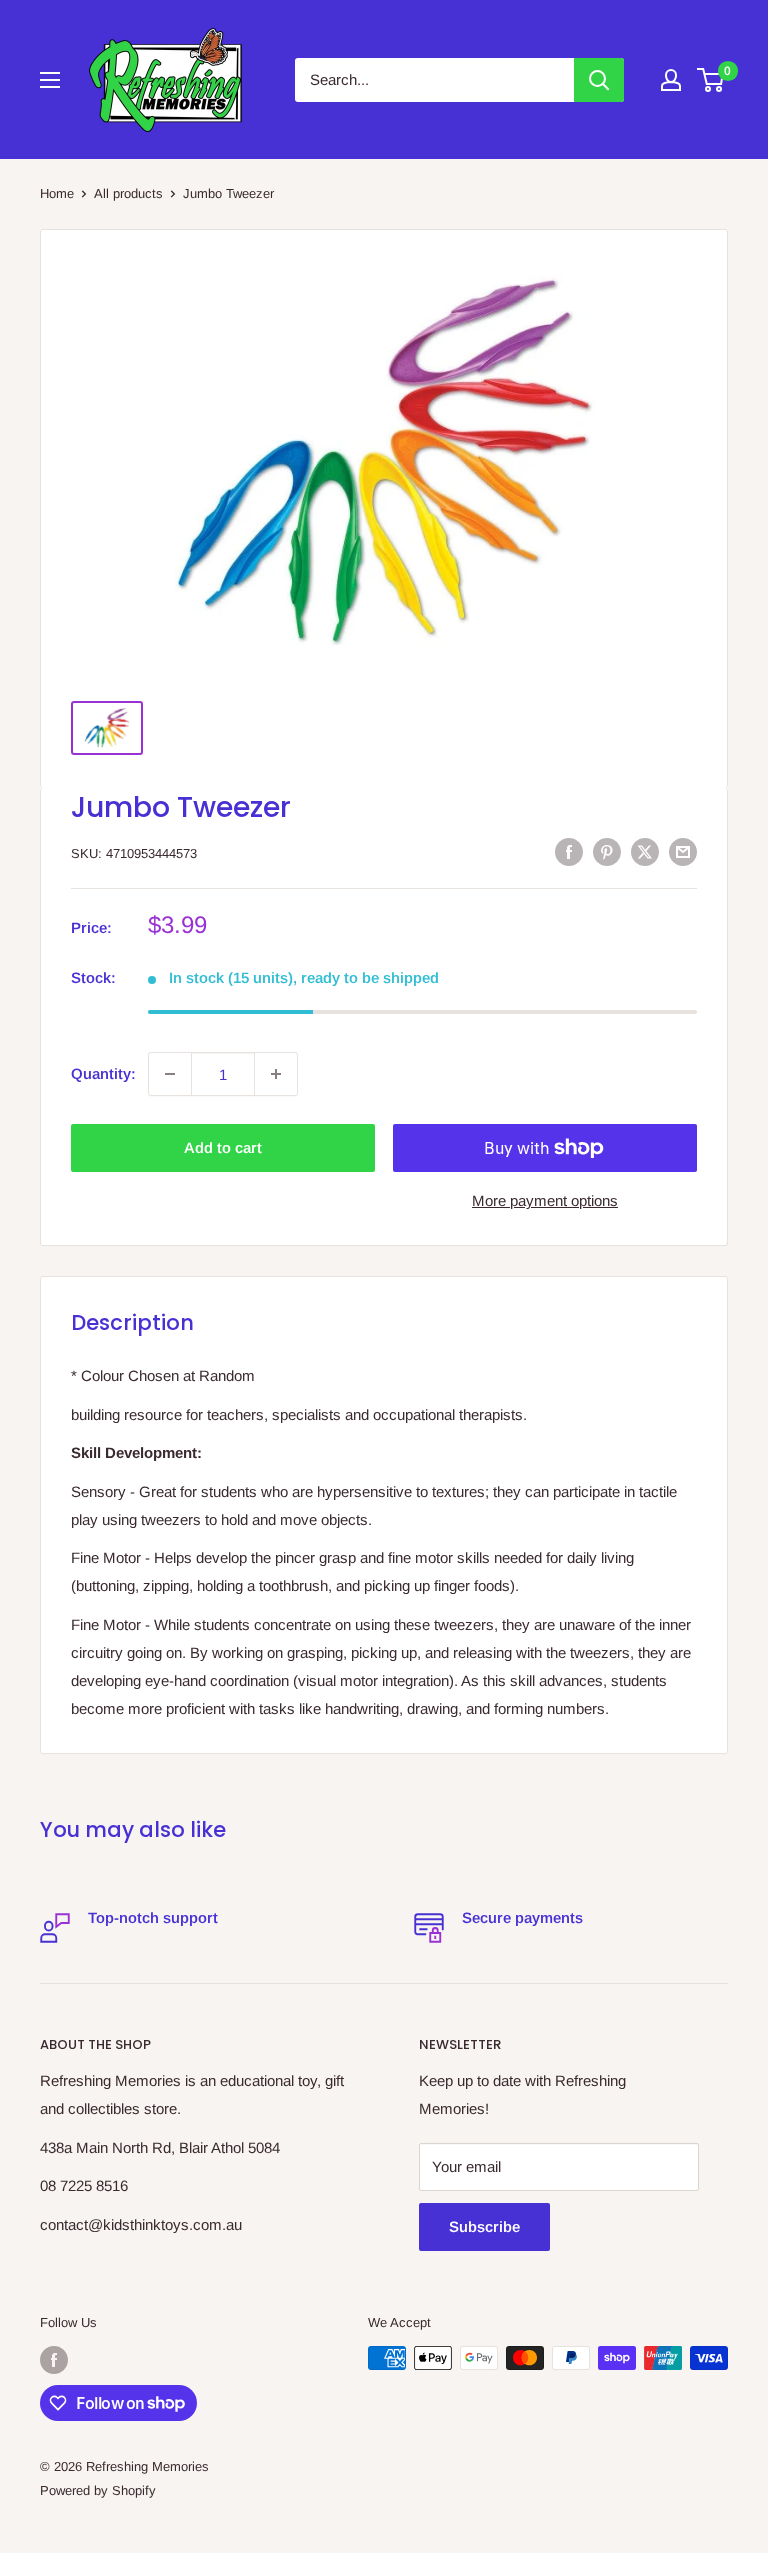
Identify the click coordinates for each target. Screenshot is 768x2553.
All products (128, 193)
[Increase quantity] (276, 1074)
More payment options (545, 1200)
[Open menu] (50, 80)
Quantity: (103, 1073)
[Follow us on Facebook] (54, 2360)
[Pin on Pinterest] (607, 851)
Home (57, 193)
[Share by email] (683, 851)
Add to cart (223, 1147)
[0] (711, 80)
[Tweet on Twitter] (645, 851)
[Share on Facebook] (569, 851)
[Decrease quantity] (170, 1074)
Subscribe (484, 2226)
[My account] (671, 80)
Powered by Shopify (98, 2490)
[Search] (599, 80)
